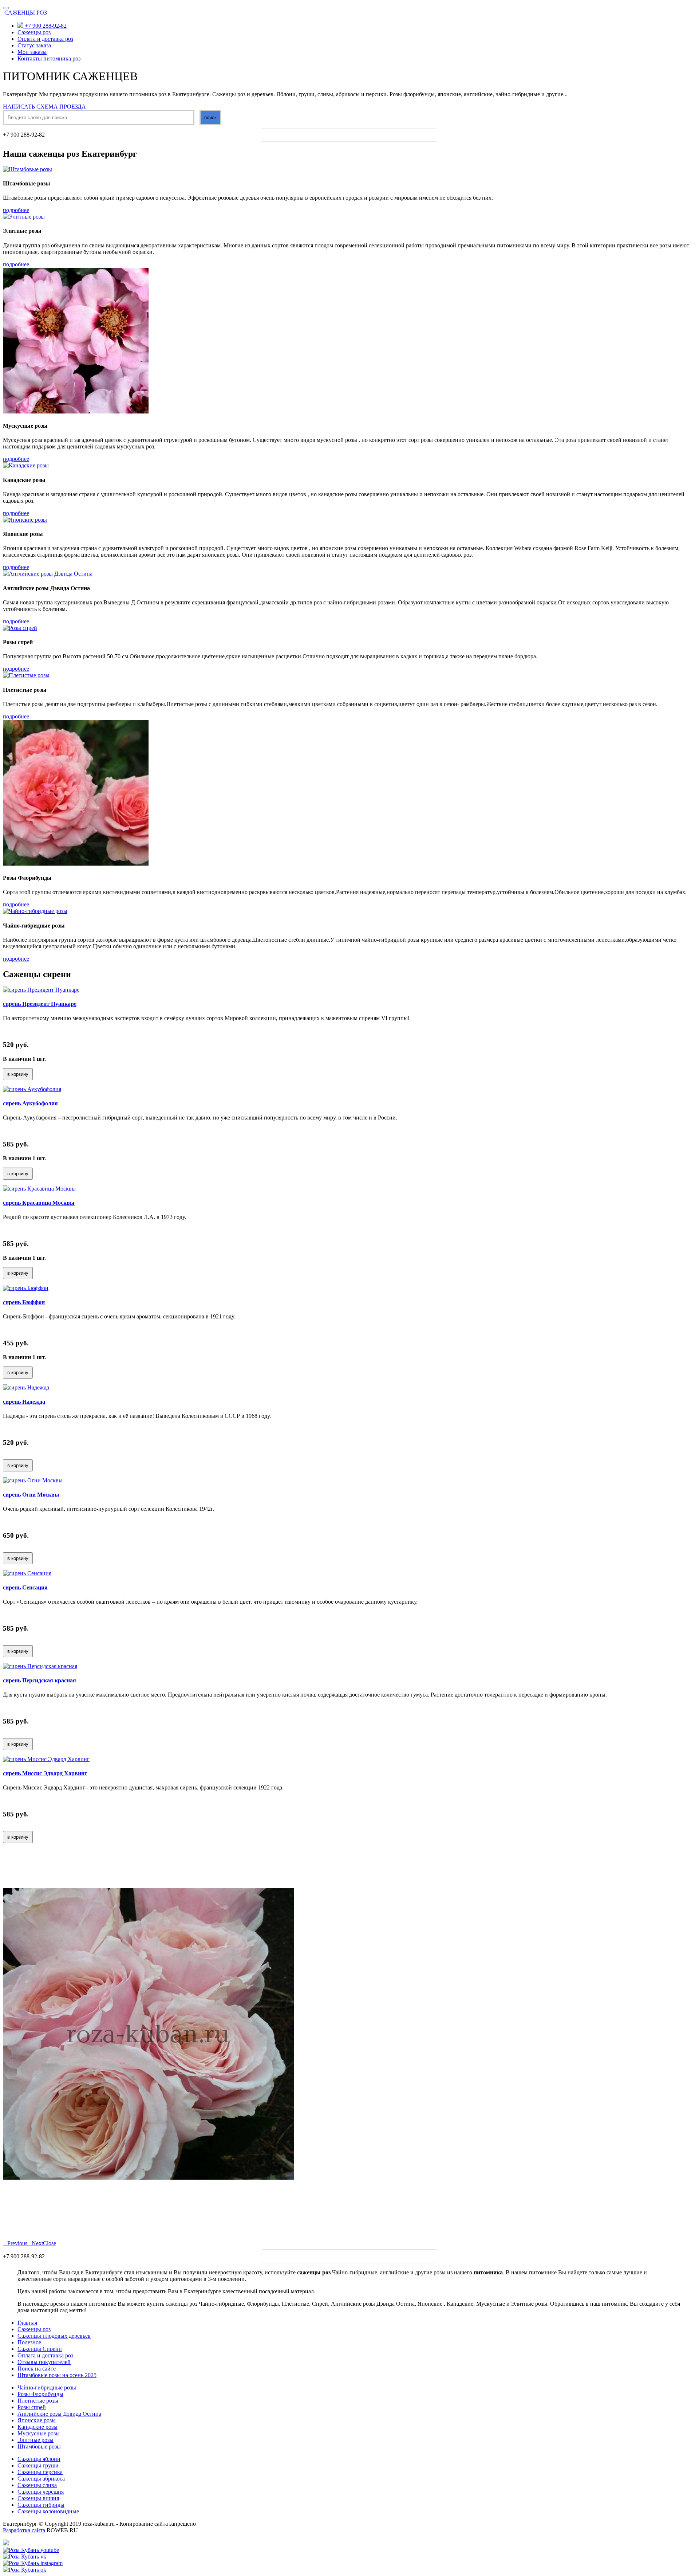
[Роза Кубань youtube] (31, 2550)
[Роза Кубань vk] (25, 2557)
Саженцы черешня (41, 2492)
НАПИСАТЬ (19, 107)
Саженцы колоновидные (48, 2511)
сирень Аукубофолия (30, 1103)
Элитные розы (35, 2440)
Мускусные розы (39, 2433)
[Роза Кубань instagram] (33, 2563)
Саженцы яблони (39, 2459)
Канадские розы (37, 2427)
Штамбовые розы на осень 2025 (57, 2375)
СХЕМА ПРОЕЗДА (61, 107)
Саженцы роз (34, 32)
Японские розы (37, 2420)
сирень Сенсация (25, 1587)
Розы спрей (32, 2407)
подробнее (16, 210)
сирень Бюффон (24, 1302)
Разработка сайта (24, 2530)
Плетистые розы (38, 2401)
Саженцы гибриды (41, 2505)
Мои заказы (32, 52)
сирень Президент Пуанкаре (40, 1004)
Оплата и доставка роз (45, 39)
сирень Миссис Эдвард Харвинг (45, 1773)
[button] (15, 2243)
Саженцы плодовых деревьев (54, 2336)
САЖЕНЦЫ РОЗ (26, 13)
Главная (27, 2323)
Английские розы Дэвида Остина (59, 2414)
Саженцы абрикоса (41, 2479)
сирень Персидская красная (40, 1680)
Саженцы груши (38, 2465)
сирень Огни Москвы (31, 1495)
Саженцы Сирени (40, 2349)
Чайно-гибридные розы (47, 2387)
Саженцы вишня (38, 2498)
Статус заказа (34, 45)
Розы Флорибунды (40, 2394)
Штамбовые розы (39, 2446)
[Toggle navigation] (6, 8)
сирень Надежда (24, 1402)
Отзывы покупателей (44, 2362)
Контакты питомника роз (49, 58)
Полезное (29, 2342)
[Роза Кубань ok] (25, 2570)
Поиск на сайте (37, 2369)
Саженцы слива (37, 2485)
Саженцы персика (40, 2472)
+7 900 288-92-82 (45, 26)
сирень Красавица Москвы (39, 1203)
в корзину (18, 1074)
